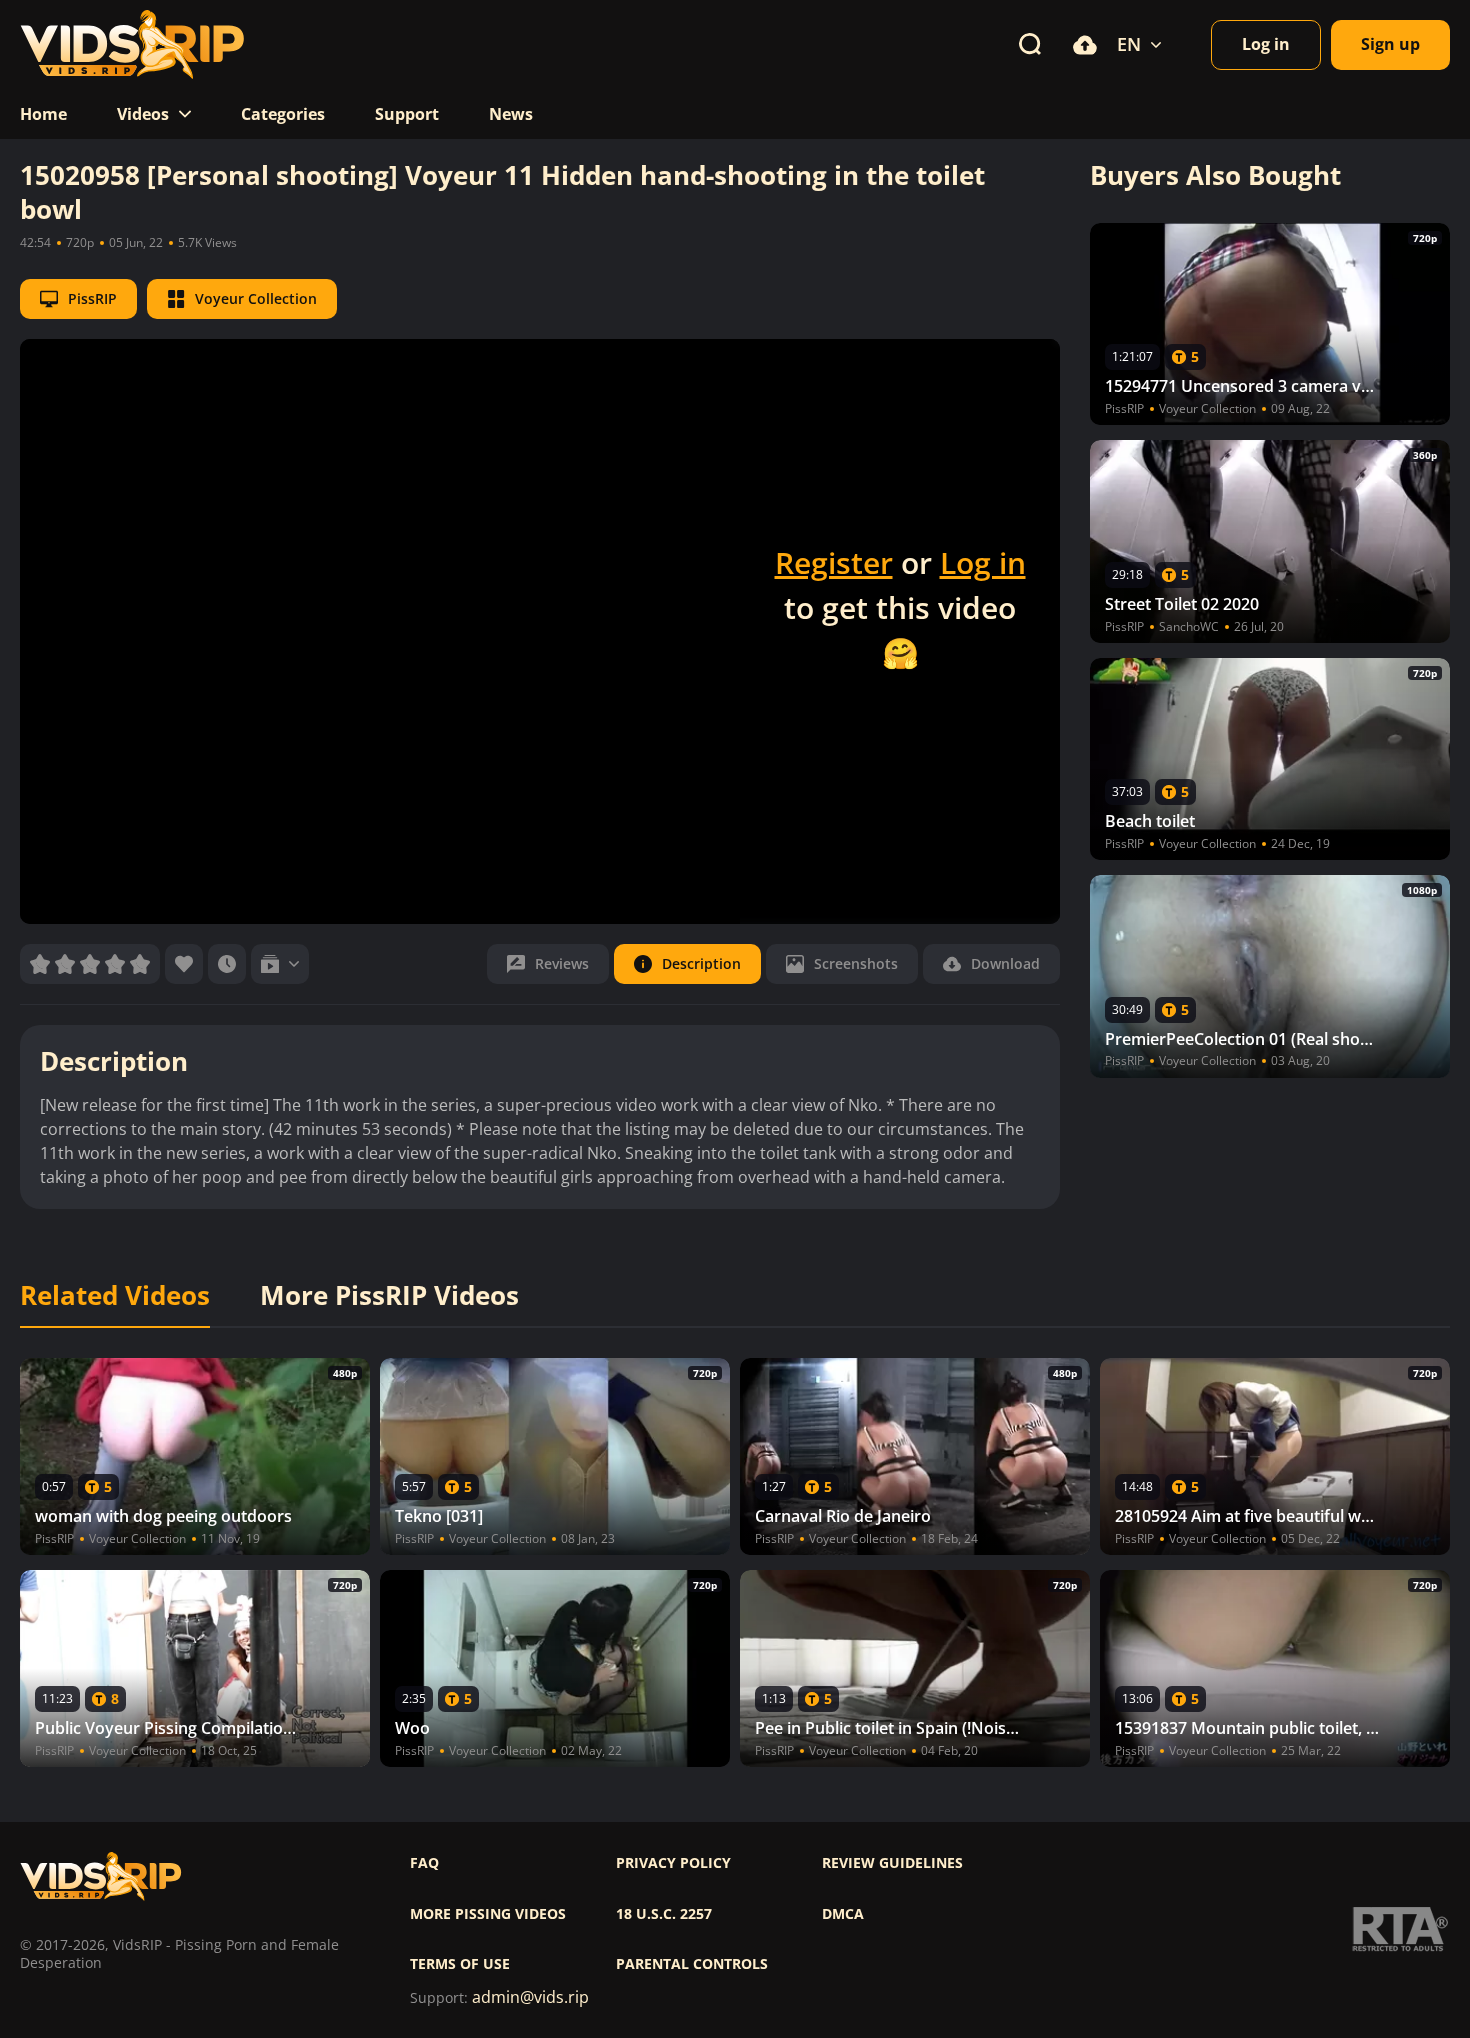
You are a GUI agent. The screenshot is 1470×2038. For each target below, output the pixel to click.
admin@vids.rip (530, 1997)
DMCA (843, 1914)
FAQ (424, 1863)
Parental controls (692, 1964)
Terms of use (460, 1964)
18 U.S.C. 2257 (664, 1914)
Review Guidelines (892, 1863)
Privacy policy (673, 1863)
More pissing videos (488, 1914)
